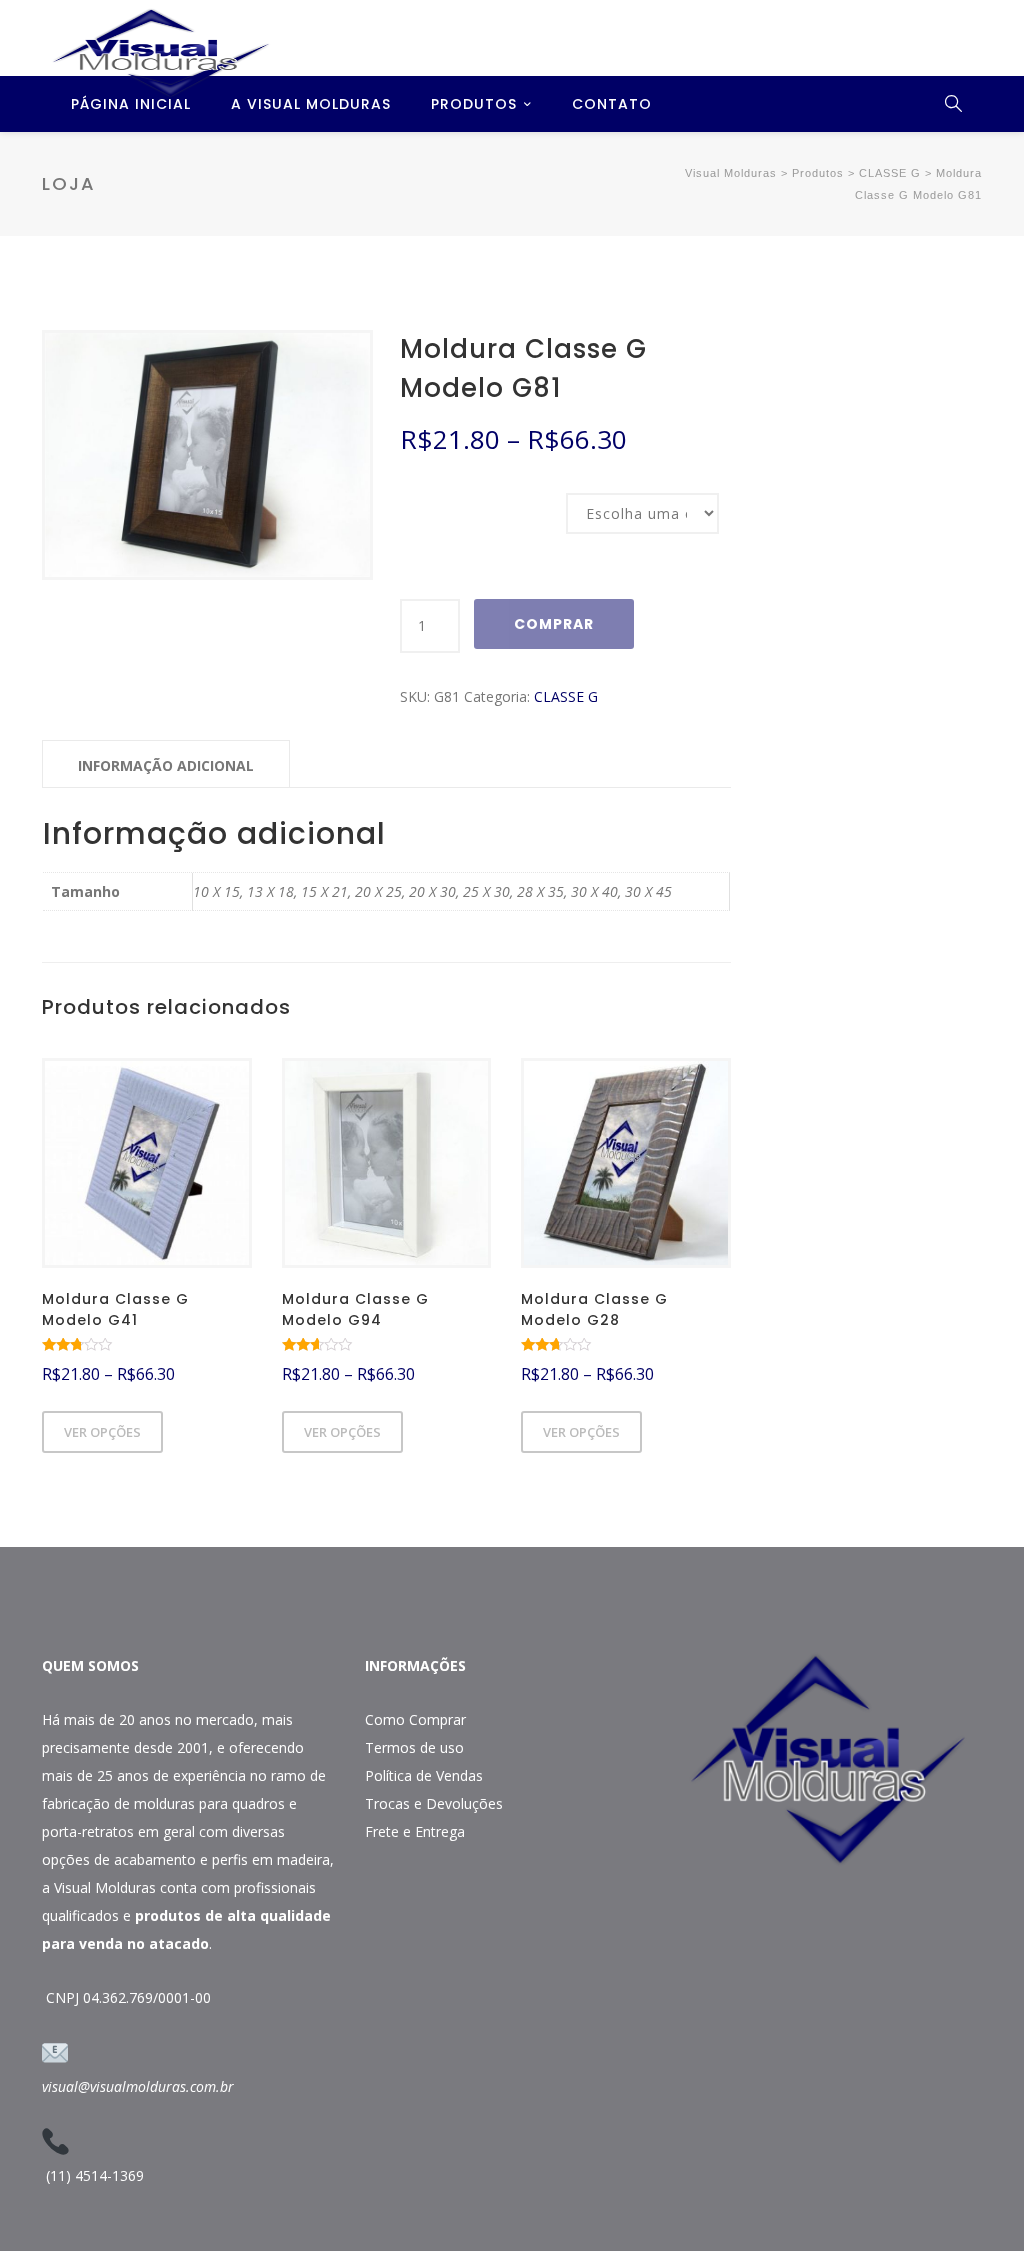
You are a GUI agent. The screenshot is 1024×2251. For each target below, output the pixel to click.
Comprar (554, 624)
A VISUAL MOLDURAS (311, 104)
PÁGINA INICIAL (131, 104)
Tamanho (426, 495)
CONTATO (612, 104)
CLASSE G (566, 696)
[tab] (166, 764)
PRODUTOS (474, 104)
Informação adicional (166, 765)
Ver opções (102, 1432)
